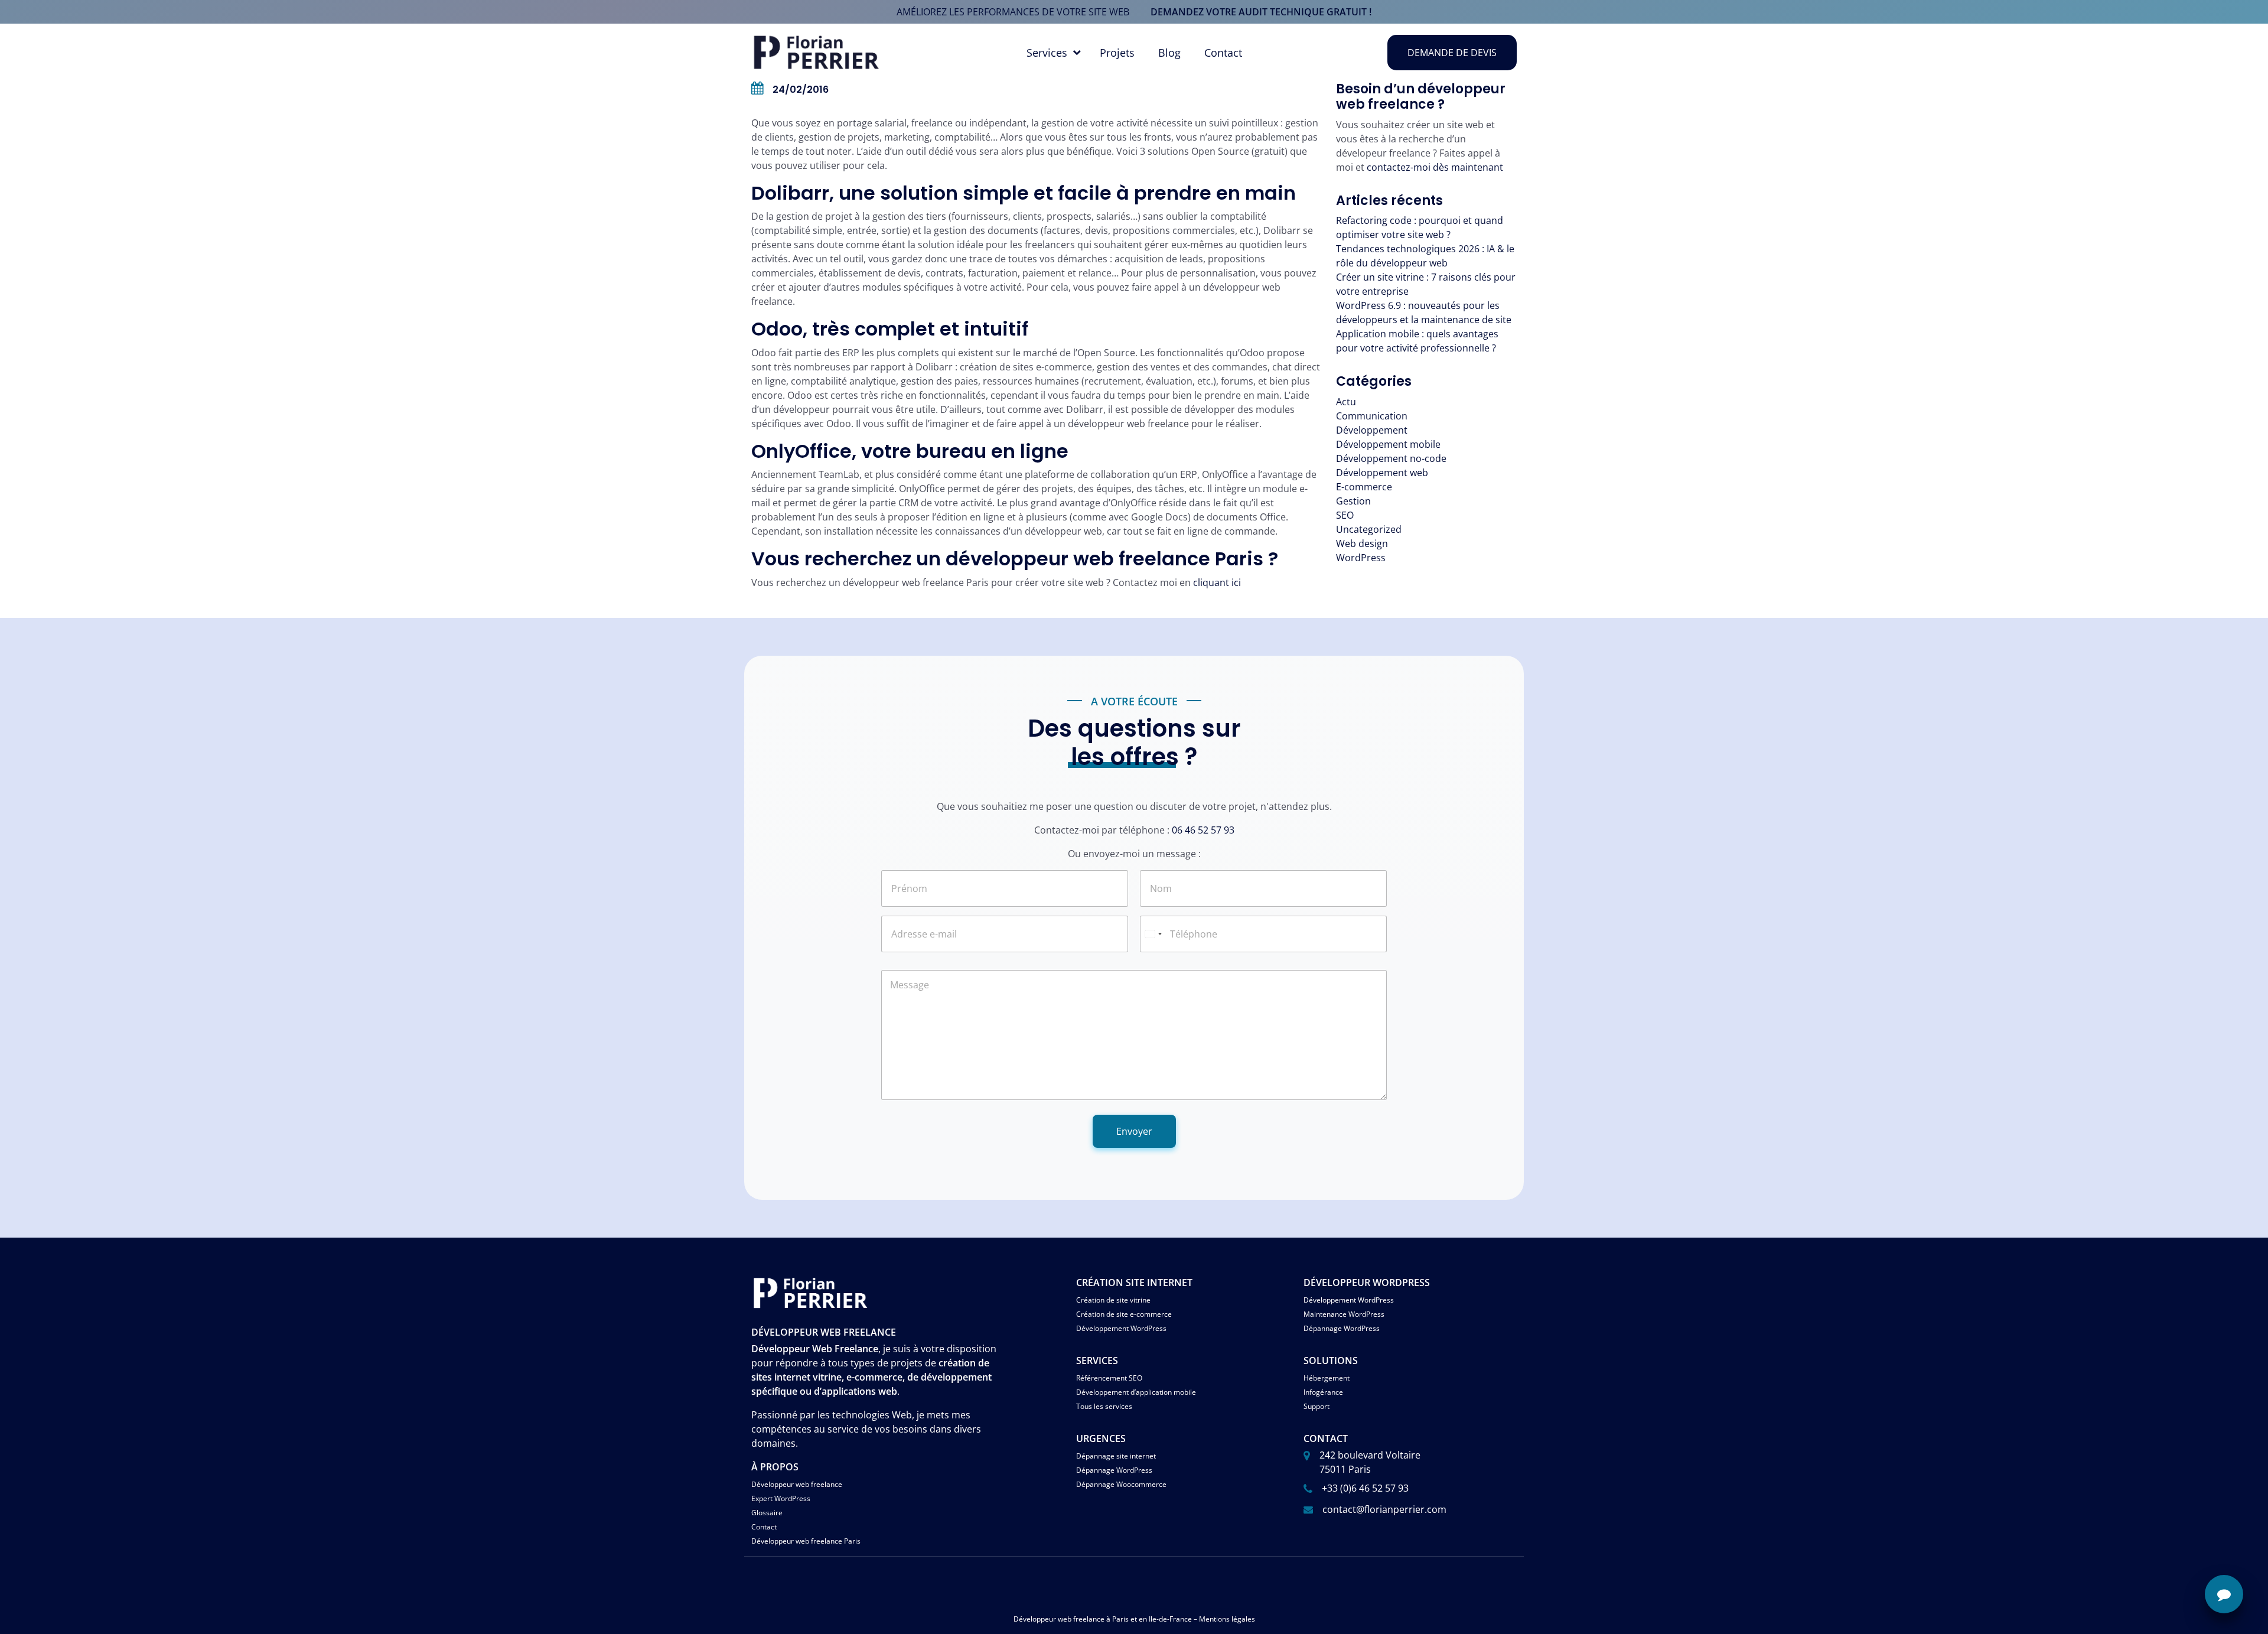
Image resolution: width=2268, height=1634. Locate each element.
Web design (1362, 543)
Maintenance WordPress (1344, 1314)
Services (1047, 53)
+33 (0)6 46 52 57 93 (1365, 1488)
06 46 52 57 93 (1203, 830)
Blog (1169, 53)
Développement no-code (1391, 458)
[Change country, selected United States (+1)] (1153, 934)
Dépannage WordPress (1342, 1328)
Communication (1372, 416)
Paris (1120, 1619)
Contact (1223, 53)
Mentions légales (1227, 1619)
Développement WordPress (1121, 1328)
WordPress (1361, 558)
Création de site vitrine (1113, 1300)
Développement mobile (1388, 444)
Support (1317, 1406)
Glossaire (767, 1513)
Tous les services (1104, 1406)
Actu (1346, 402)
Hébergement (1327, 1378)
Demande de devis (1452, 53)
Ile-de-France (1170, 1619)
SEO (1345, 515)
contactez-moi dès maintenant (1435, 167)
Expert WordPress (781, 1498)
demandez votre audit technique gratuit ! (1261, 12)
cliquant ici (1217, 582)
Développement (1372, 430)
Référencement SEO (1109, 1378)
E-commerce (1364, 487)
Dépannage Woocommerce (1121, 1484)
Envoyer (1134, 1131)
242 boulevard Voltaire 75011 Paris (1370, 1462)
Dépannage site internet (1116, 1456)
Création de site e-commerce (1124, 1314)
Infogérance (1323, 1392)
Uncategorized (1369, 529)
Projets (1117, 53)
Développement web (1382, 473)
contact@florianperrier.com (1384, 1509)
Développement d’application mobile (1136, 1392)
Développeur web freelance (797, 1484)
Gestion (1353, 501)
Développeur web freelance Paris (806, 1541)
